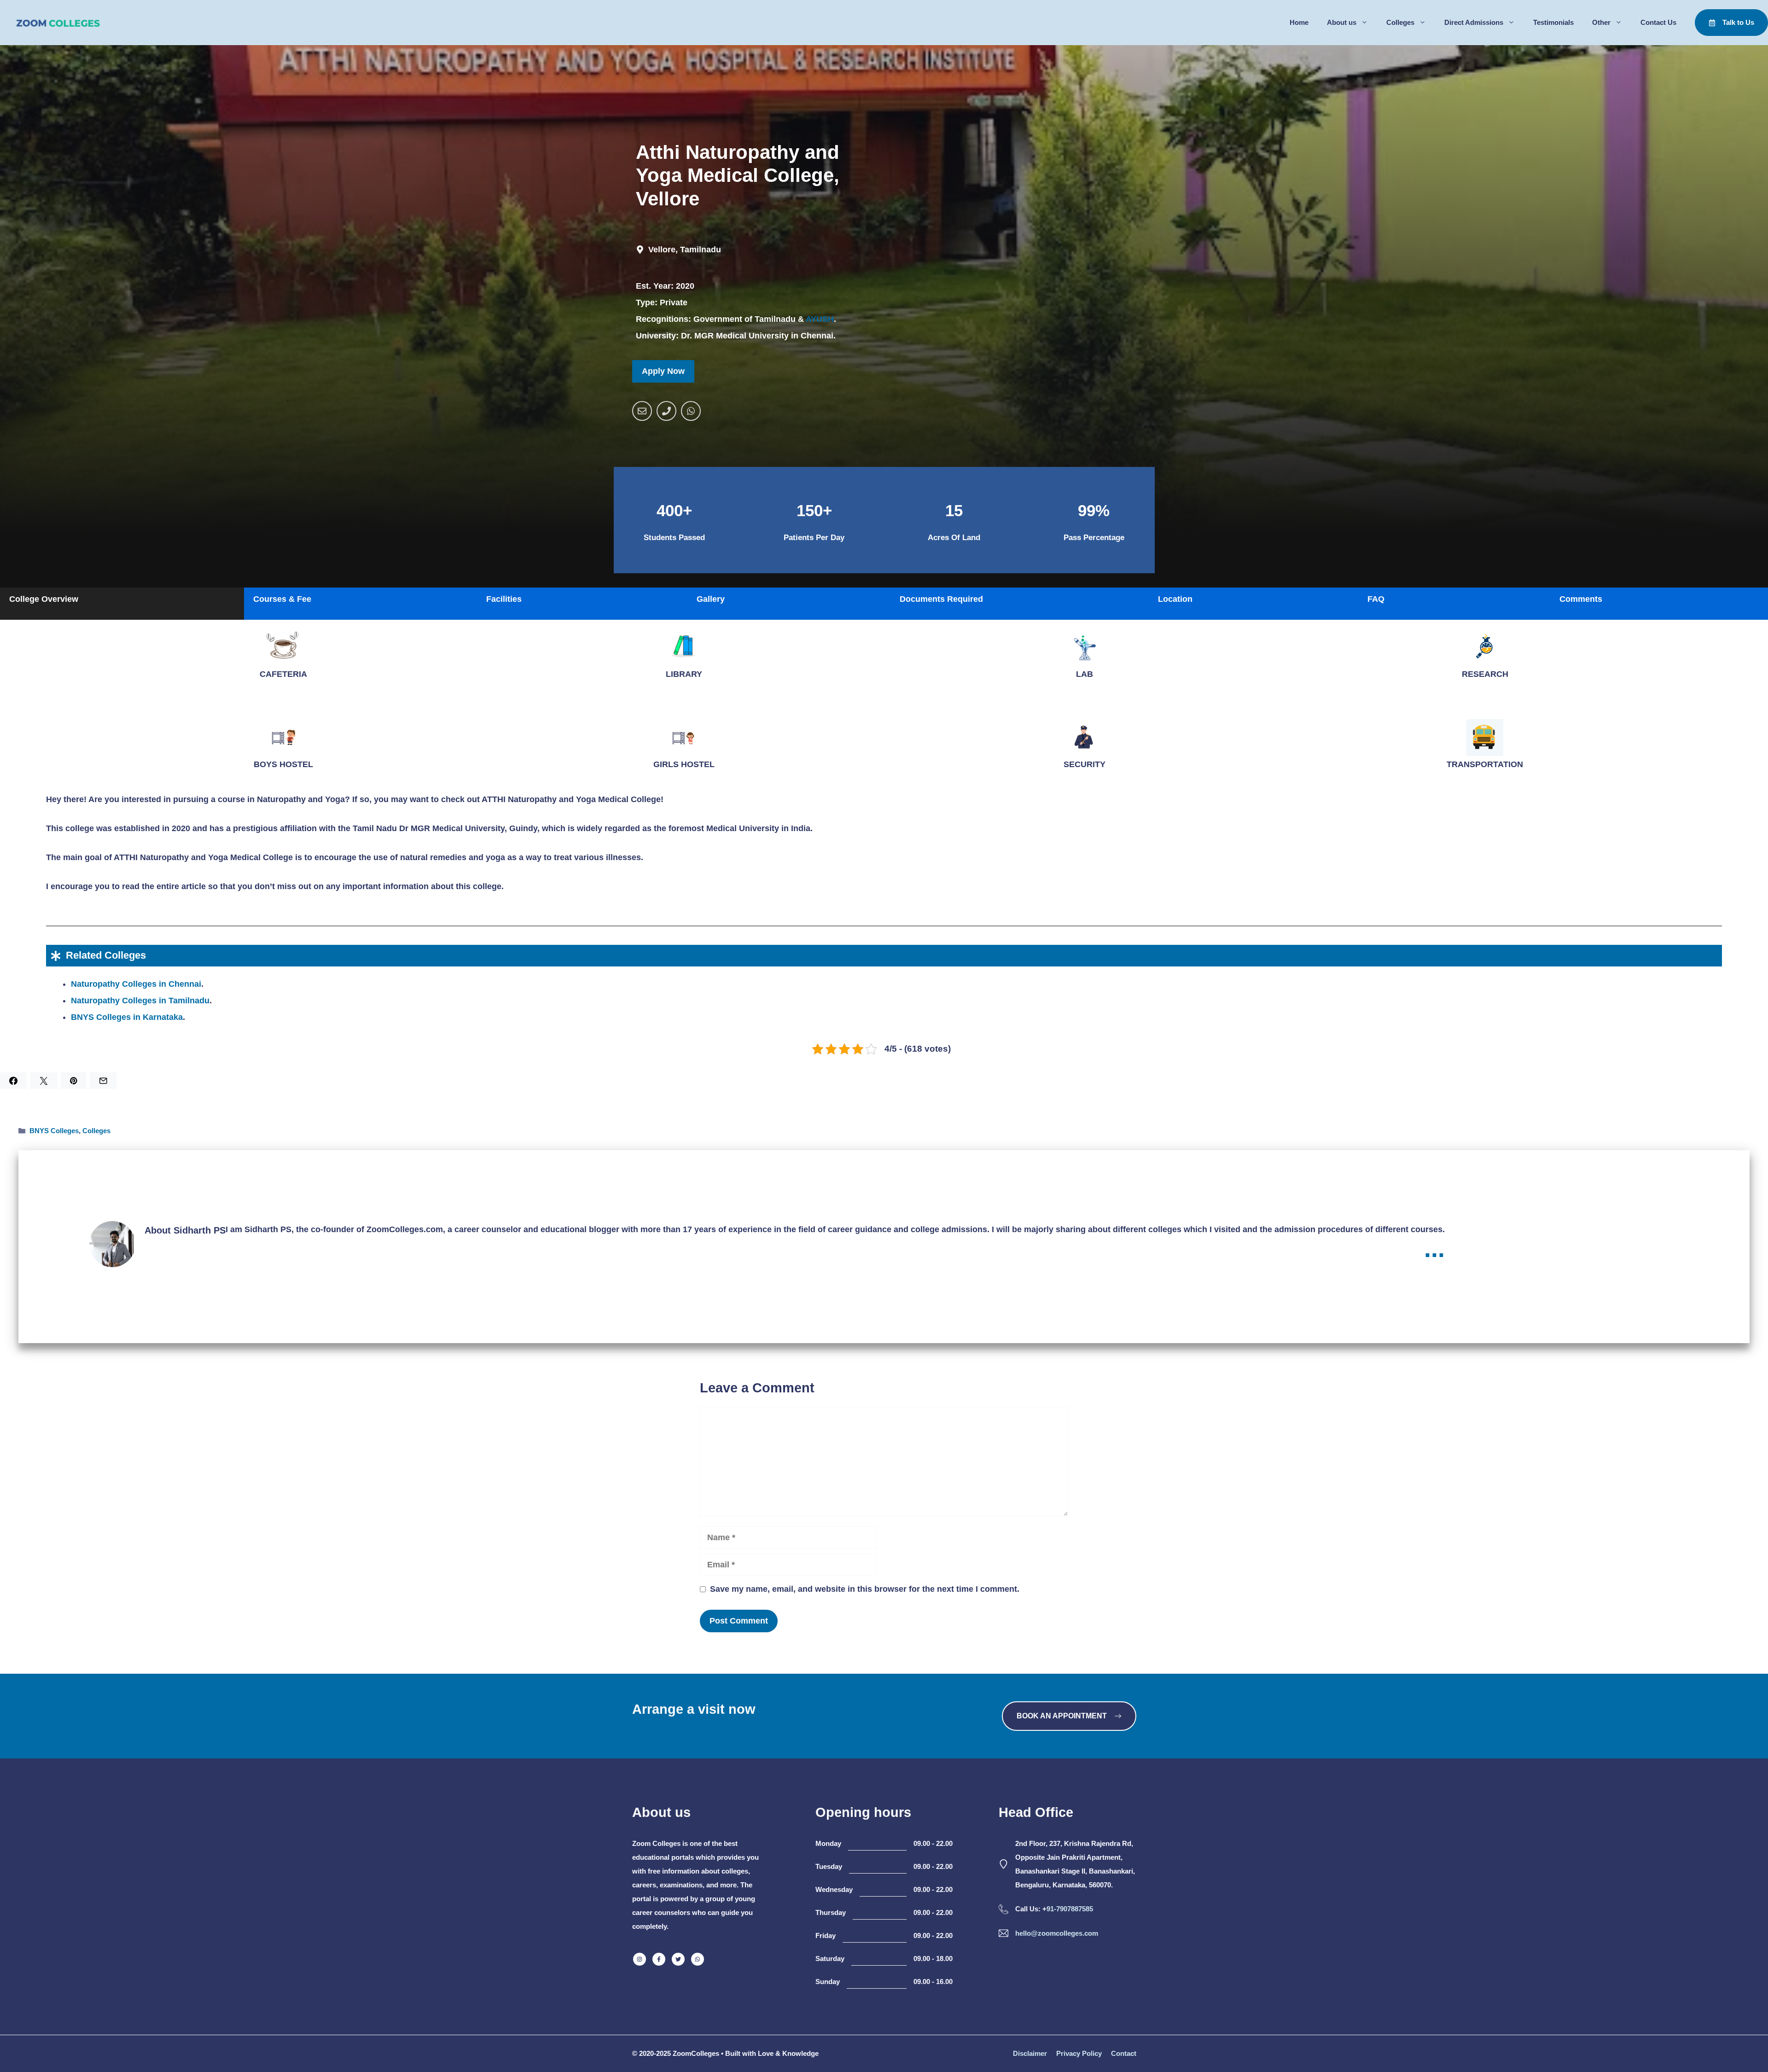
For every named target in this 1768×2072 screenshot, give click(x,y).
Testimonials (1553, 22)
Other (1601, 22)
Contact (1124, 2053)
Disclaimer (1030, 2053)
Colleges (1400, 22)
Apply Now (663, 371)
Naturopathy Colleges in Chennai (136, 984)
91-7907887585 (1070, 1909)
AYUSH (820, 319)
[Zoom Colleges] (55, 23)
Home (1299, 22)
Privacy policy (1079, 2053)
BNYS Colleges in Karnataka (127, 1017)
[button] (122, 604)
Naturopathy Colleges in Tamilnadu (140, 1001)
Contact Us (1658, 22)
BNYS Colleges (54, 1131)
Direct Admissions (1474, 22)
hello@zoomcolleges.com (1057, 1933)
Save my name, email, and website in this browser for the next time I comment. (865, 1589)
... (1434, 1248)
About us (1342, 22)
